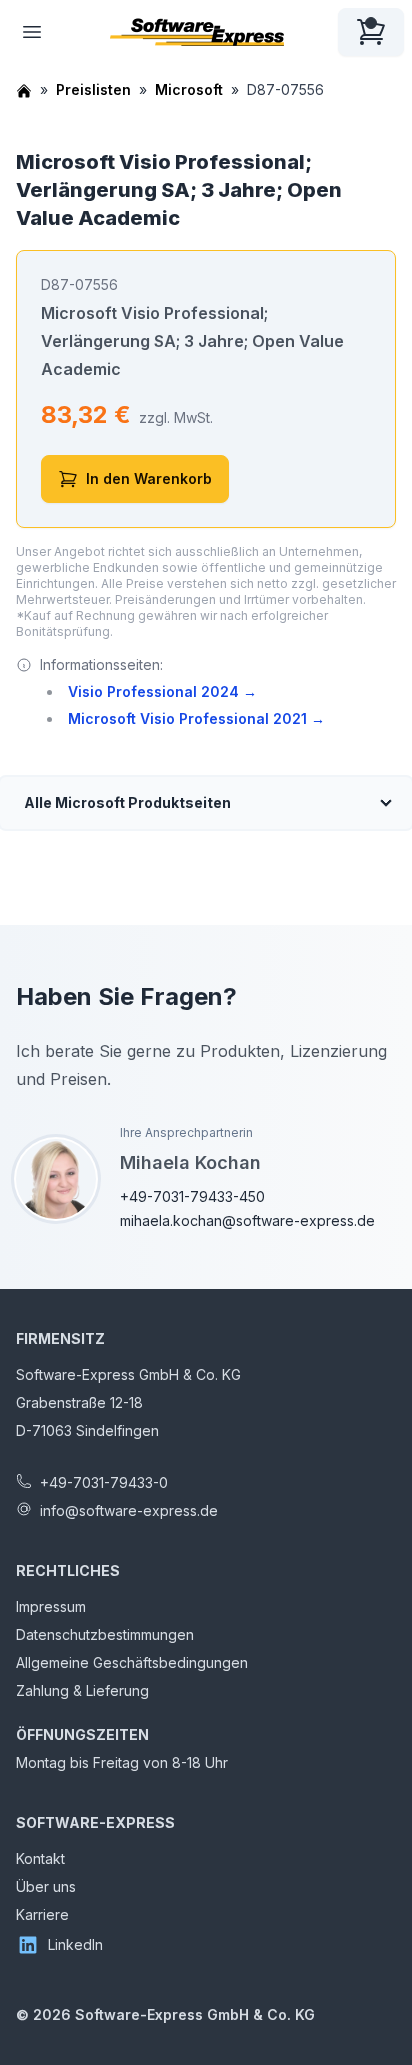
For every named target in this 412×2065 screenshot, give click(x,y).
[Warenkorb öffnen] (371, 32)
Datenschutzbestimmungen (105, 1634)
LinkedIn (75, 1944)
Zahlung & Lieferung (82, 1690)
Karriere (42, 1914)
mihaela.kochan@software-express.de (247, 1220)
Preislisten (93, 89)
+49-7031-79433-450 (192, 1196)
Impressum (51, 1606)
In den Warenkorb (149, 478)
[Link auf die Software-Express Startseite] (197, 32)
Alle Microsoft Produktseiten (127, 802)
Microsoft (189, 89)
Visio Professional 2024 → (162, 691)
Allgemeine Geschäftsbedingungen (132, 1662)
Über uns (46, 1886)
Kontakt (40, 1858)
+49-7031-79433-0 (104, 1482)
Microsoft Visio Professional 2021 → (196, 718)
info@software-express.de (129, 1510)
